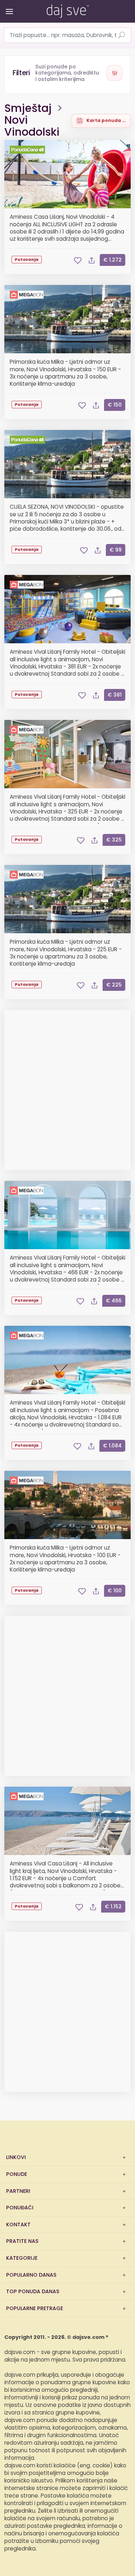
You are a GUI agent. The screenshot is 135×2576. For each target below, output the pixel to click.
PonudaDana (28, 150)
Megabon (28, 295)
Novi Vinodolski (32, 126)
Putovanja (27, 260)
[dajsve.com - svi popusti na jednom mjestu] (67, 10)
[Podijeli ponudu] (91, 260)
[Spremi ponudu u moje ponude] (78, 260)
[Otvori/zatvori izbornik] (8, 6)
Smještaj (28, 109)
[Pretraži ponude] (122, 36)
